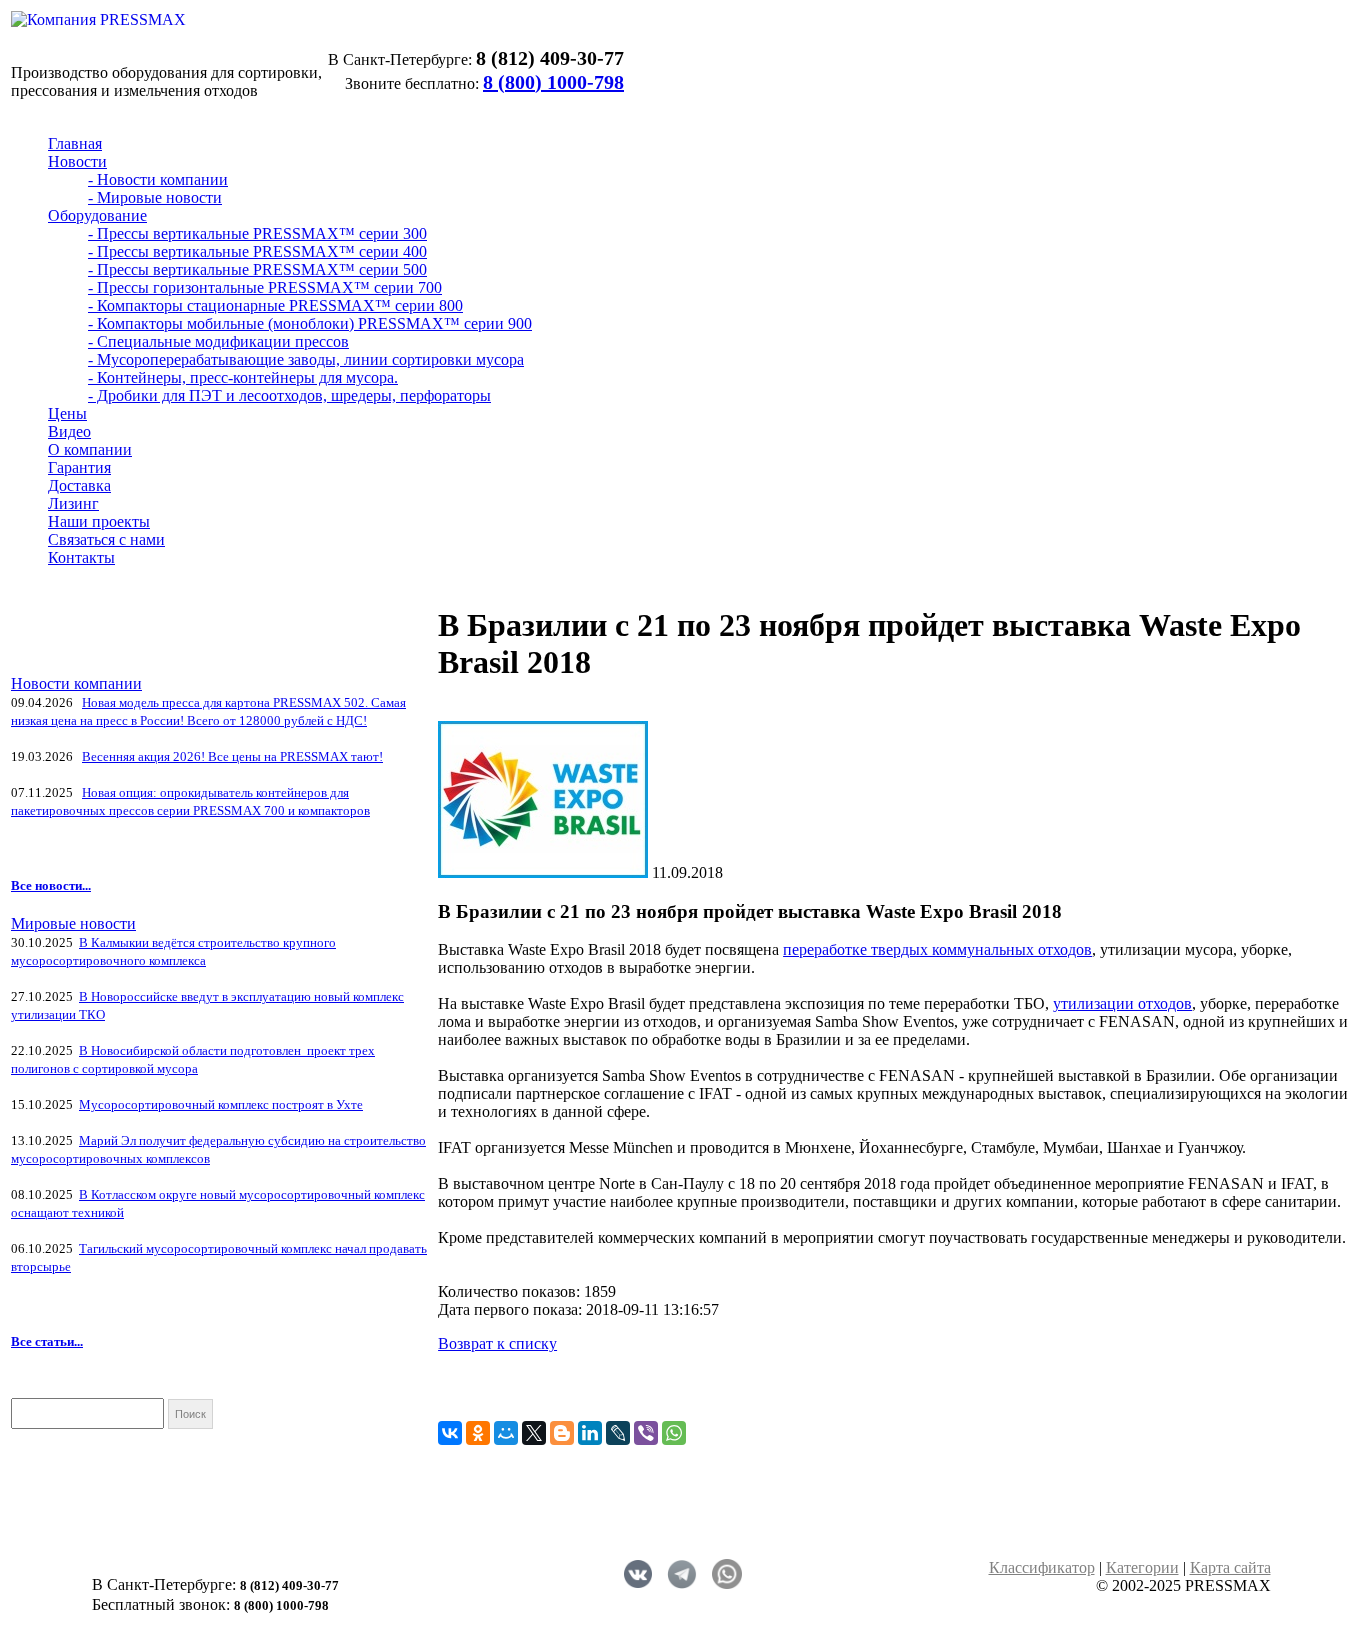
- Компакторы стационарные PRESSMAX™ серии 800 (275, 305)
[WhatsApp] (674, 1433)
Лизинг (73, 503)
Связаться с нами (106, 539)
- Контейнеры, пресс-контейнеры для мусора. (243, 377)
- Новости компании (158, 179)
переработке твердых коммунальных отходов (937, 949)
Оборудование (97, 215)
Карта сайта (1230, 1567)
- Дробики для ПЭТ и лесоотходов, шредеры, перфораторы (289, 395)
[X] (534, 1433)
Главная (75, 143)
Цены (67, 413)
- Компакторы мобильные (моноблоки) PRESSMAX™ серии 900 (310, 323)
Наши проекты (99, 521)
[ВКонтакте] (450, 1433)
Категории (1142, 1567)
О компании (90, 449)
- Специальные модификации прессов (218, 341)
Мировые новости (73, 923)
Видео (69, 431)
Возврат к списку (497, 1343)
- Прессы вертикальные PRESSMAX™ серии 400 (257, 251)
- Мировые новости (155, 197)
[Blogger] (562, 1433)
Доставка (79, 485)
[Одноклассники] (478, 1433)
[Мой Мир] (506, 1433)
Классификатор (1042, 1567)
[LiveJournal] (618, 1433)
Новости (77, 161)
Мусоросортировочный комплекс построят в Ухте (221, 1104)
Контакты (81, 557)
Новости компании (76, 683)
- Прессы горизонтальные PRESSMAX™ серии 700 (265, 287)
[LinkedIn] (590, 1433)
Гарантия (79, 467)
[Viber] (646, 1433)
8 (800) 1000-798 (553, 82)
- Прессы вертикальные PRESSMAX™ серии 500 (257, 269)
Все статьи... (47, 1341)
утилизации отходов (1122, 1003)
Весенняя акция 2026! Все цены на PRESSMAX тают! (232, 756)
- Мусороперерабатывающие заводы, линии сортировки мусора (306, 359)
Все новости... (51, 885)
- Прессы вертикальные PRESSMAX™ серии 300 (257, 233)
